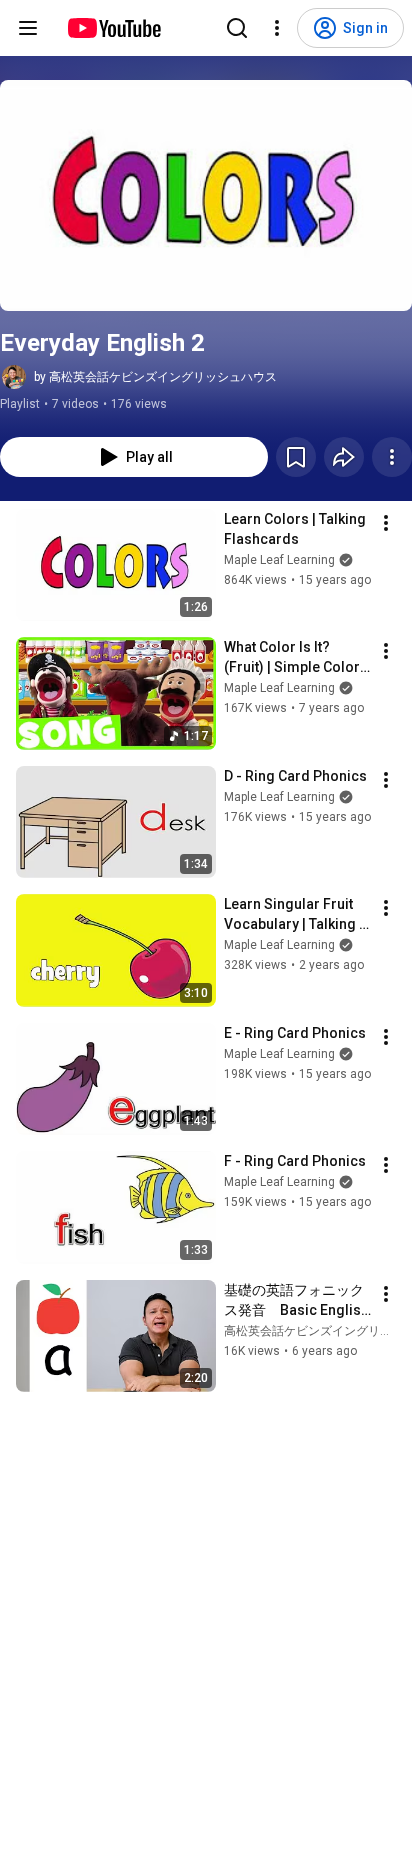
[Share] (344, 457)
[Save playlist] (296, 457)
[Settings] (277, 28)
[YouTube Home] (113, 28)
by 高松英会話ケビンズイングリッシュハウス (155, 377)
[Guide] (28, 28)
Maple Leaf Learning (279, 560)
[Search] (237, 28)
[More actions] (392, 457)
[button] (206, 195)
